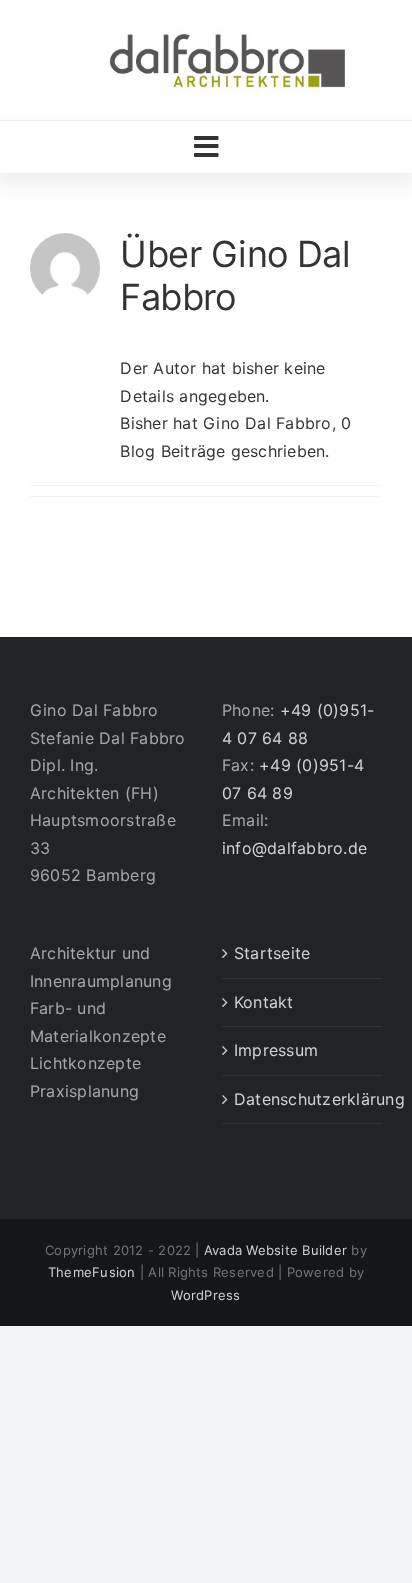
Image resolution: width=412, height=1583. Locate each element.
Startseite (272, 953)
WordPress (205, 1295)
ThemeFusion (92, 1272)
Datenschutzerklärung (303, 1099)
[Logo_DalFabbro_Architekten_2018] (227, 33)
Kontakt (264, 1002)
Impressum (276, 1050)
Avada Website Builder (275, 1250)
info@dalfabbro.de (294, 848)
